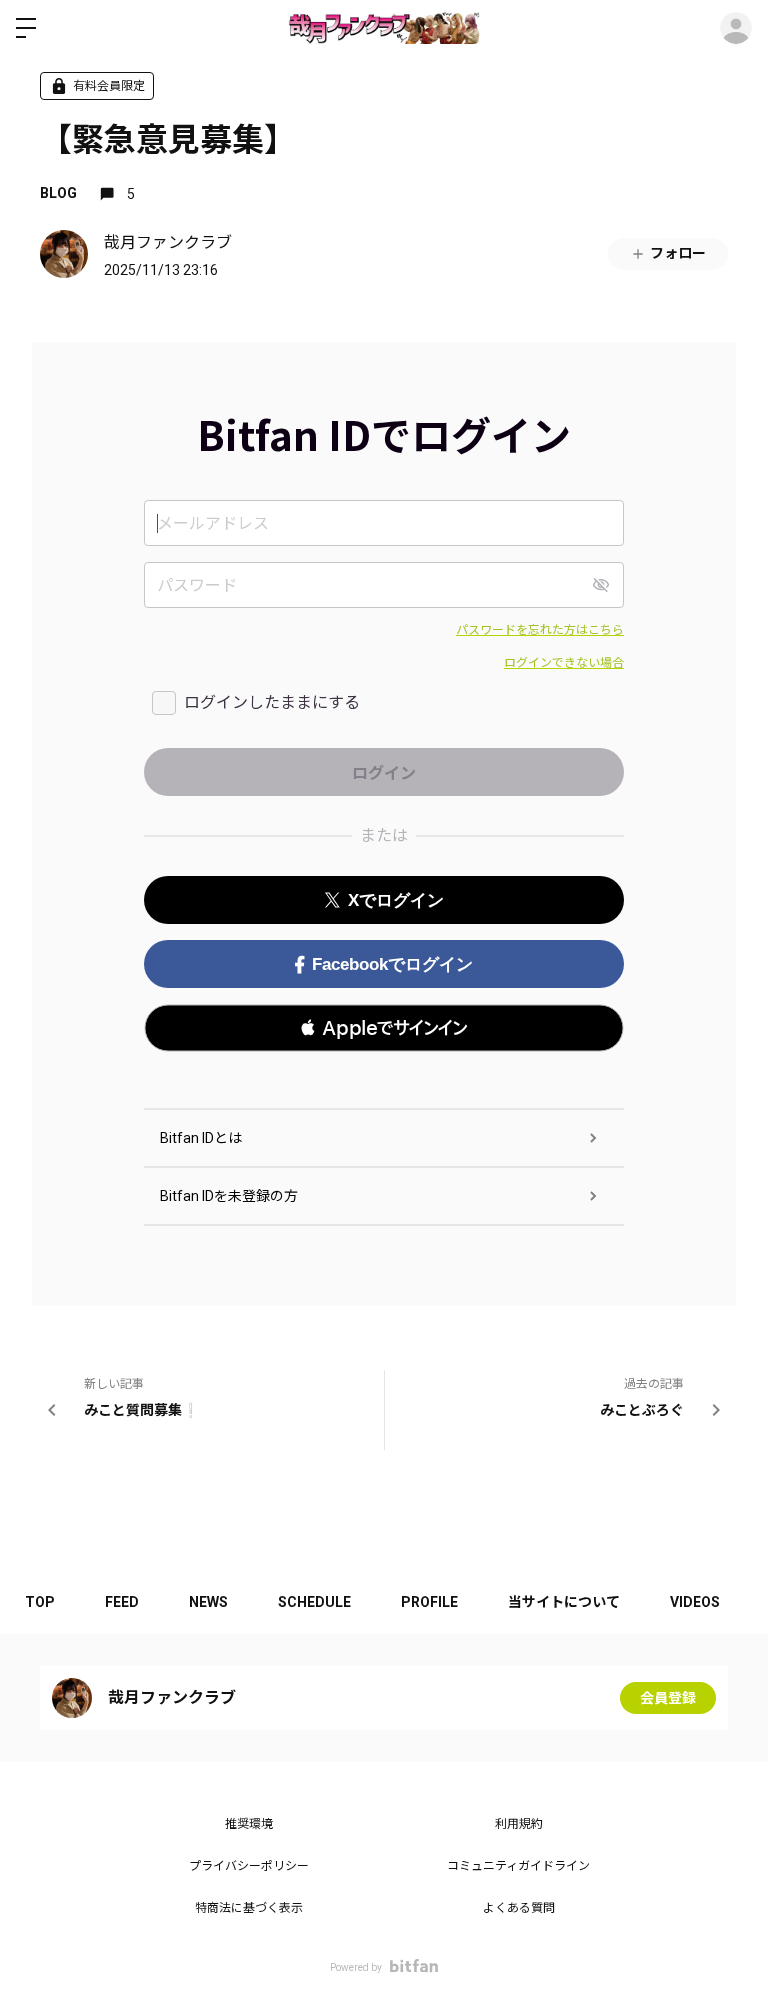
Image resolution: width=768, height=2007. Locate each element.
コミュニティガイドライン (518, 1866)
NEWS (208, 1602)
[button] (384, 1028)
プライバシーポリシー (249, 1866)
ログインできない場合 (564, 663)
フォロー (678, 253)
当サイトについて (564, 1602)
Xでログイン (396, 900)
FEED (122, 1602)
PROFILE (429, 1602)
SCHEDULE (314, 1602)
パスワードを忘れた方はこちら (540, 630)
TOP (40, 1602)
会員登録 (668, 1698)
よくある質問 (519, 1908)
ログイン (736, 28)
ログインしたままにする (272, 702)
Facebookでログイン (392, 964)
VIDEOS (695, 1602)
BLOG (58, 193)
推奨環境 (249, 1824)
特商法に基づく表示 (249, 1908)
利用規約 (519, 1824)
